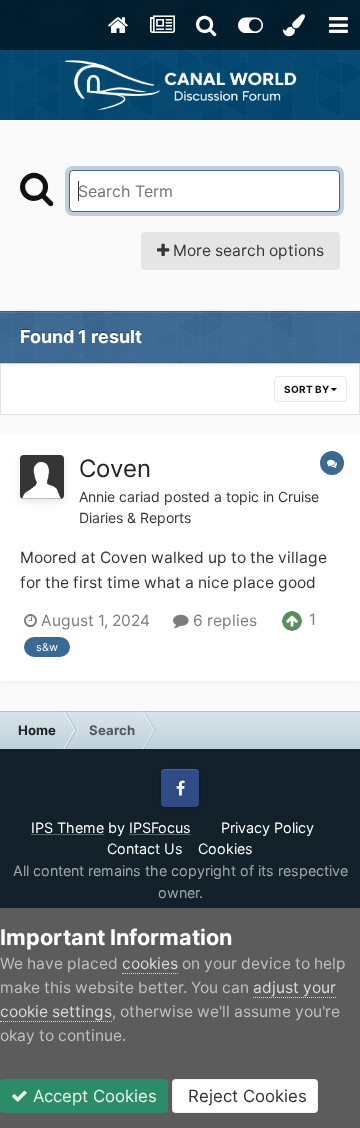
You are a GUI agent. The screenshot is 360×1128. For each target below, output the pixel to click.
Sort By (307, 389)
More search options (246, 250)
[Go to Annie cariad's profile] (42, 477)
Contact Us (145, 848)
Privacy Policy (267, 827)
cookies (150, 963)
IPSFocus (160, 827)
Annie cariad (119, 496)
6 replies (223, 620)
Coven (115, 468)
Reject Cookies (245, 1096)
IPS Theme (67, 827)
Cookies (225, 848)
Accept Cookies (92, 1096)
